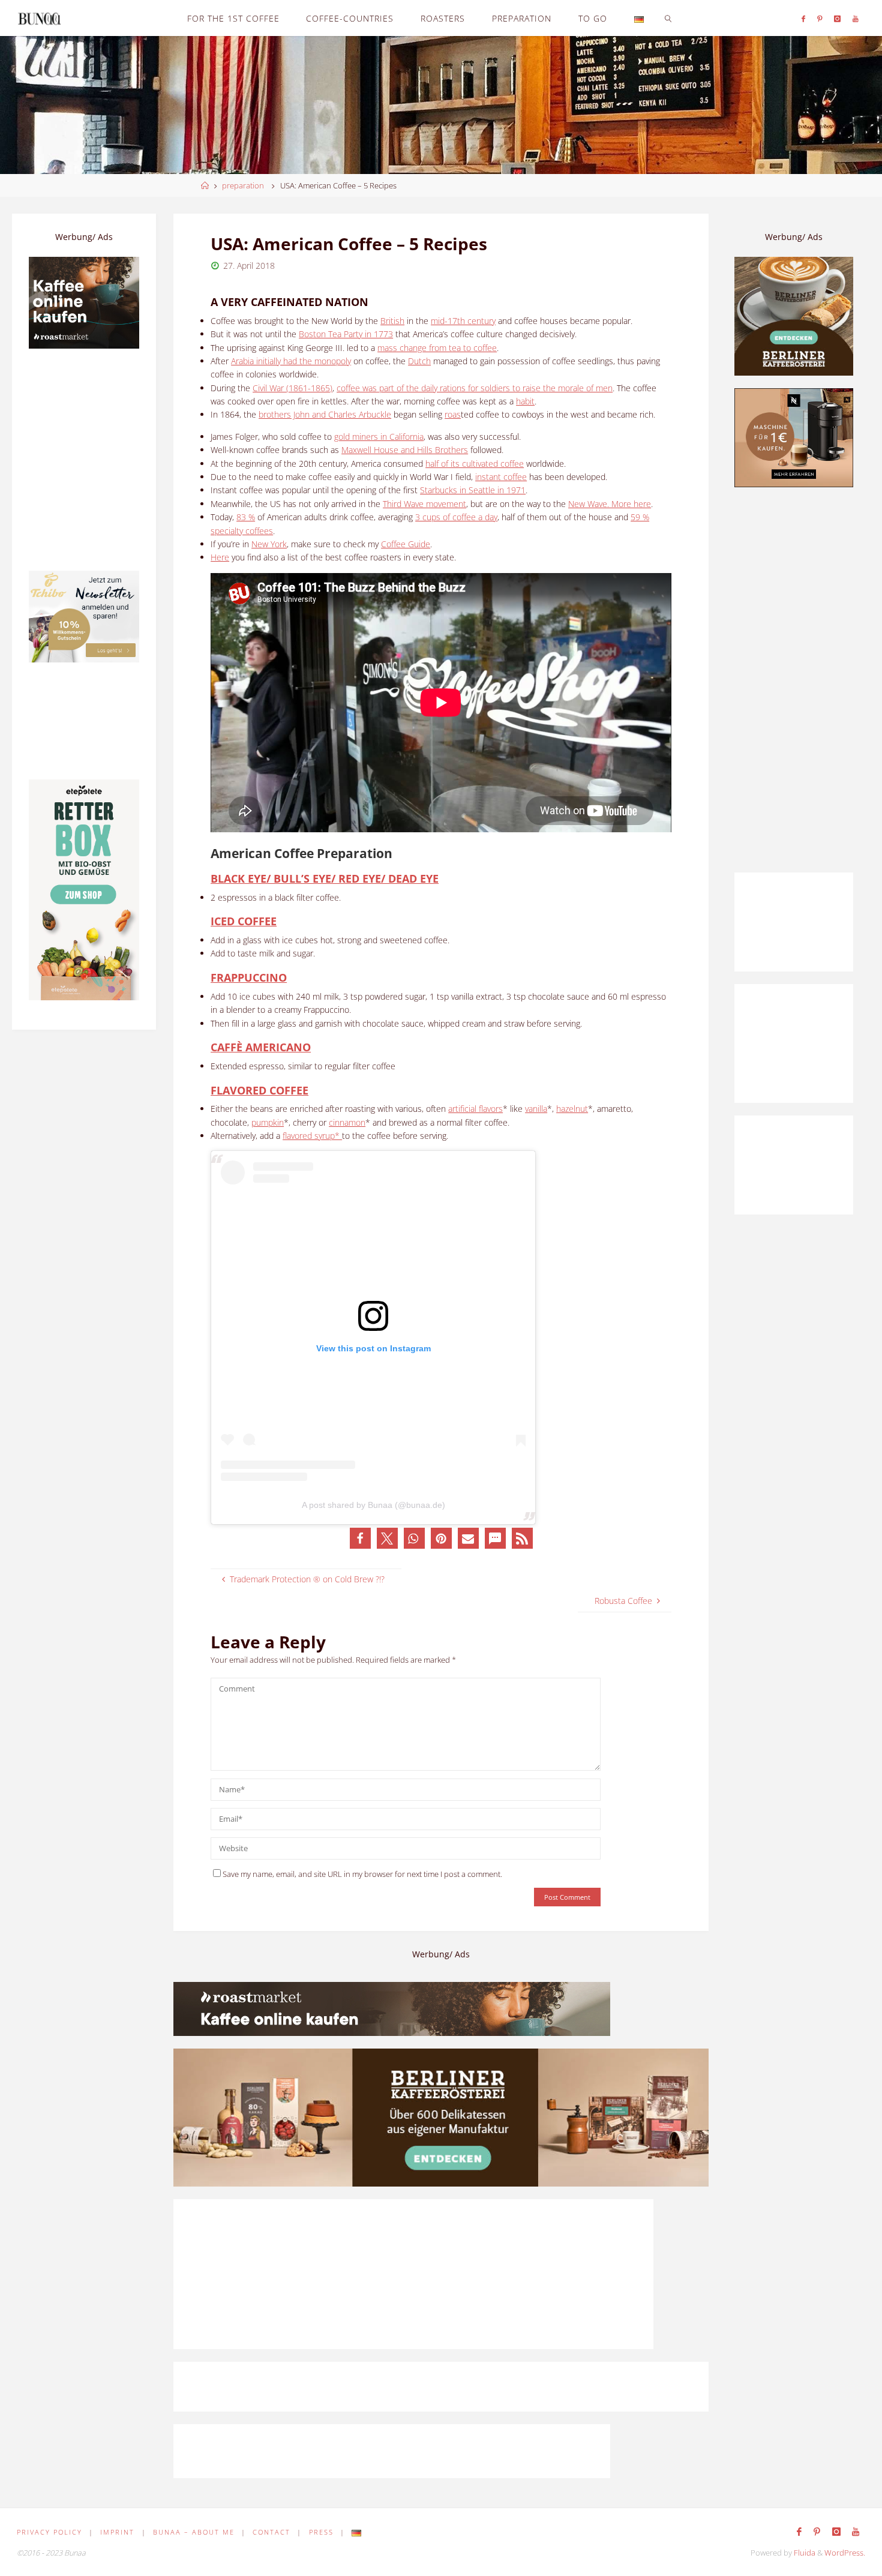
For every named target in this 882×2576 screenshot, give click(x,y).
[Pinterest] (820, 18)
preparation (243, 186)
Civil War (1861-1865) (292, 388)
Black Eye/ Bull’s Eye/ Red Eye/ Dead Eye (325, 878)
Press (321, 2532)
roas (453, 414)
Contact (271, 2532)
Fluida (804, 2553)
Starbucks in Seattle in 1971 (473, 490)
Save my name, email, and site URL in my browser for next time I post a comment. (362, 1874)
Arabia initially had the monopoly (291, 361)
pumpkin (268, 1122)
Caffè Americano (261, 1047)
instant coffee (501, 477)
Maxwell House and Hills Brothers (405, 450)
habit (525, 401)
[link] (668, 18)
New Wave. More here (610, 504)
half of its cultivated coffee (475, 464)
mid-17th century (463, 321)
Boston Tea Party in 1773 (346, 334)
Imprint (117, 2532)
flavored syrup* (312, 1136)
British (392, 321)
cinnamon (347, 1122)
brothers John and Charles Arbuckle (325, 414)
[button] (360, 1538)
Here (220, 557)
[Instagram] (837, 18)
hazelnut (572, 1109)
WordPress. (845, 2553)
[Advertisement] (794, 680)
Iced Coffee (244, 921)
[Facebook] (803, 18)
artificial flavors (475, 1109)
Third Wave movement (424, 504)
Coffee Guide (406, 544)
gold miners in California (379, 437)
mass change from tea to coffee (437, 348)
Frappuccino (249, 977)
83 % (246, 517)
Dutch (419, 361)
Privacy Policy (49, 2532)
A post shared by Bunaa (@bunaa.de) (373, 1505)
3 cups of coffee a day (456, 517)
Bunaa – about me (194, 2532)
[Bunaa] (39, 18)
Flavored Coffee (259, 1090)
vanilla (536, 1109)
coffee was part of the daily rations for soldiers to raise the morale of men (475, 388)
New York (269, 544)
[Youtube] (856, 18)
